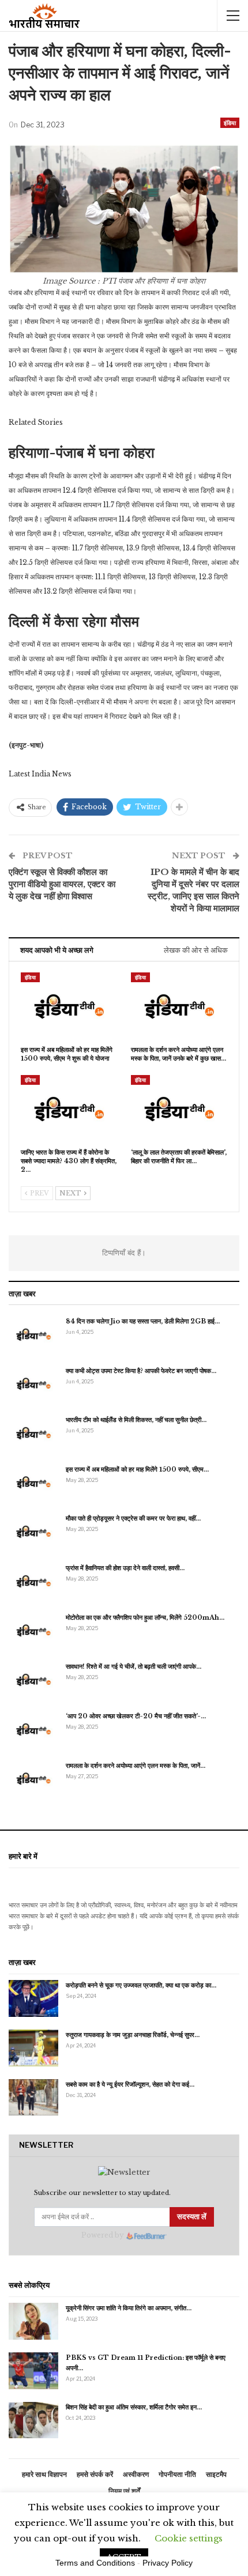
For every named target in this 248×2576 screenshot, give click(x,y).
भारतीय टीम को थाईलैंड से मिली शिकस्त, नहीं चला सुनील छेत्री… (136, 1420)
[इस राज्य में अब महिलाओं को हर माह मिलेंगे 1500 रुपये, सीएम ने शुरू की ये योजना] (69, 1006)
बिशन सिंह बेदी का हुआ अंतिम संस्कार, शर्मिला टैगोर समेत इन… (134, 2407)
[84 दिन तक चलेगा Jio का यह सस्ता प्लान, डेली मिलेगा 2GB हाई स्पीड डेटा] (33, 1334)
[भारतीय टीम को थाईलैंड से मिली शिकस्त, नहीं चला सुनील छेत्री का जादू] (33, 1433)
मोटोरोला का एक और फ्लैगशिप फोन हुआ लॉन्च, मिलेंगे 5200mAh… (145, 1617)
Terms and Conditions (95, 2563)
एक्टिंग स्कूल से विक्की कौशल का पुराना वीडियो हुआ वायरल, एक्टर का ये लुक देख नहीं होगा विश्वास (62, 884)
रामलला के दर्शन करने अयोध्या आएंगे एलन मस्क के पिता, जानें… (136, 1766)
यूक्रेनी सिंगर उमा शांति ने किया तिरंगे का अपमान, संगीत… (129, 2308)
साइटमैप (216, 2474)
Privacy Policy (168, 2563)
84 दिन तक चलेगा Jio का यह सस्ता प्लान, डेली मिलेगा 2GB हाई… (143, 1321)
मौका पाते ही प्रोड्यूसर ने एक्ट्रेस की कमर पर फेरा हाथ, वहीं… (133, 1518)
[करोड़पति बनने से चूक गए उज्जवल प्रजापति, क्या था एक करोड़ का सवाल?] (33, 1998)
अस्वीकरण (136, 2474)
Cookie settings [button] (189, 2538)
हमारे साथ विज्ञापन (44, 2474)
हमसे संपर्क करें (95, 2474)
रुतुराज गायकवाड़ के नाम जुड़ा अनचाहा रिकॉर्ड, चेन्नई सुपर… (133, 2035)
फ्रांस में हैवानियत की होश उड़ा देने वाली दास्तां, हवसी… (125, 1568)
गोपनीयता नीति (177, 2474)
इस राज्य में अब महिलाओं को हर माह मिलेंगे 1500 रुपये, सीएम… (137, 1469)
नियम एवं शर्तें (124, 2491)
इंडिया (230, 123)
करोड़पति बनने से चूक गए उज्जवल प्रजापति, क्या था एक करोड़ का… (141, 1985)
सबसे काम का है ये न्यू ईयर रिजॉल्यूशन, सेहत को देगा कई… (130, 2084)
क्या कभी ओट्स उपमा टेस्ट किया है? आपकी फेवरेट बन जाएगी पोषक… (141, 1371)
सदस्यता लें (192, 2217)
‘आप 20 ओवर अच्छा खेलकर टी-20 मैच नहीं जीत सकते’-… (136, 1716)
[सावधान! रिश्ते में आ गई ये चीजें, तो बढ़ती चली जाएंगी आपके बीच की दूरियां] (33, 1680)
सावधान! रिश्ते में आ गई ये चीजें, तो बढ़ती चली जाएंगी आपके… (134, 1666)
